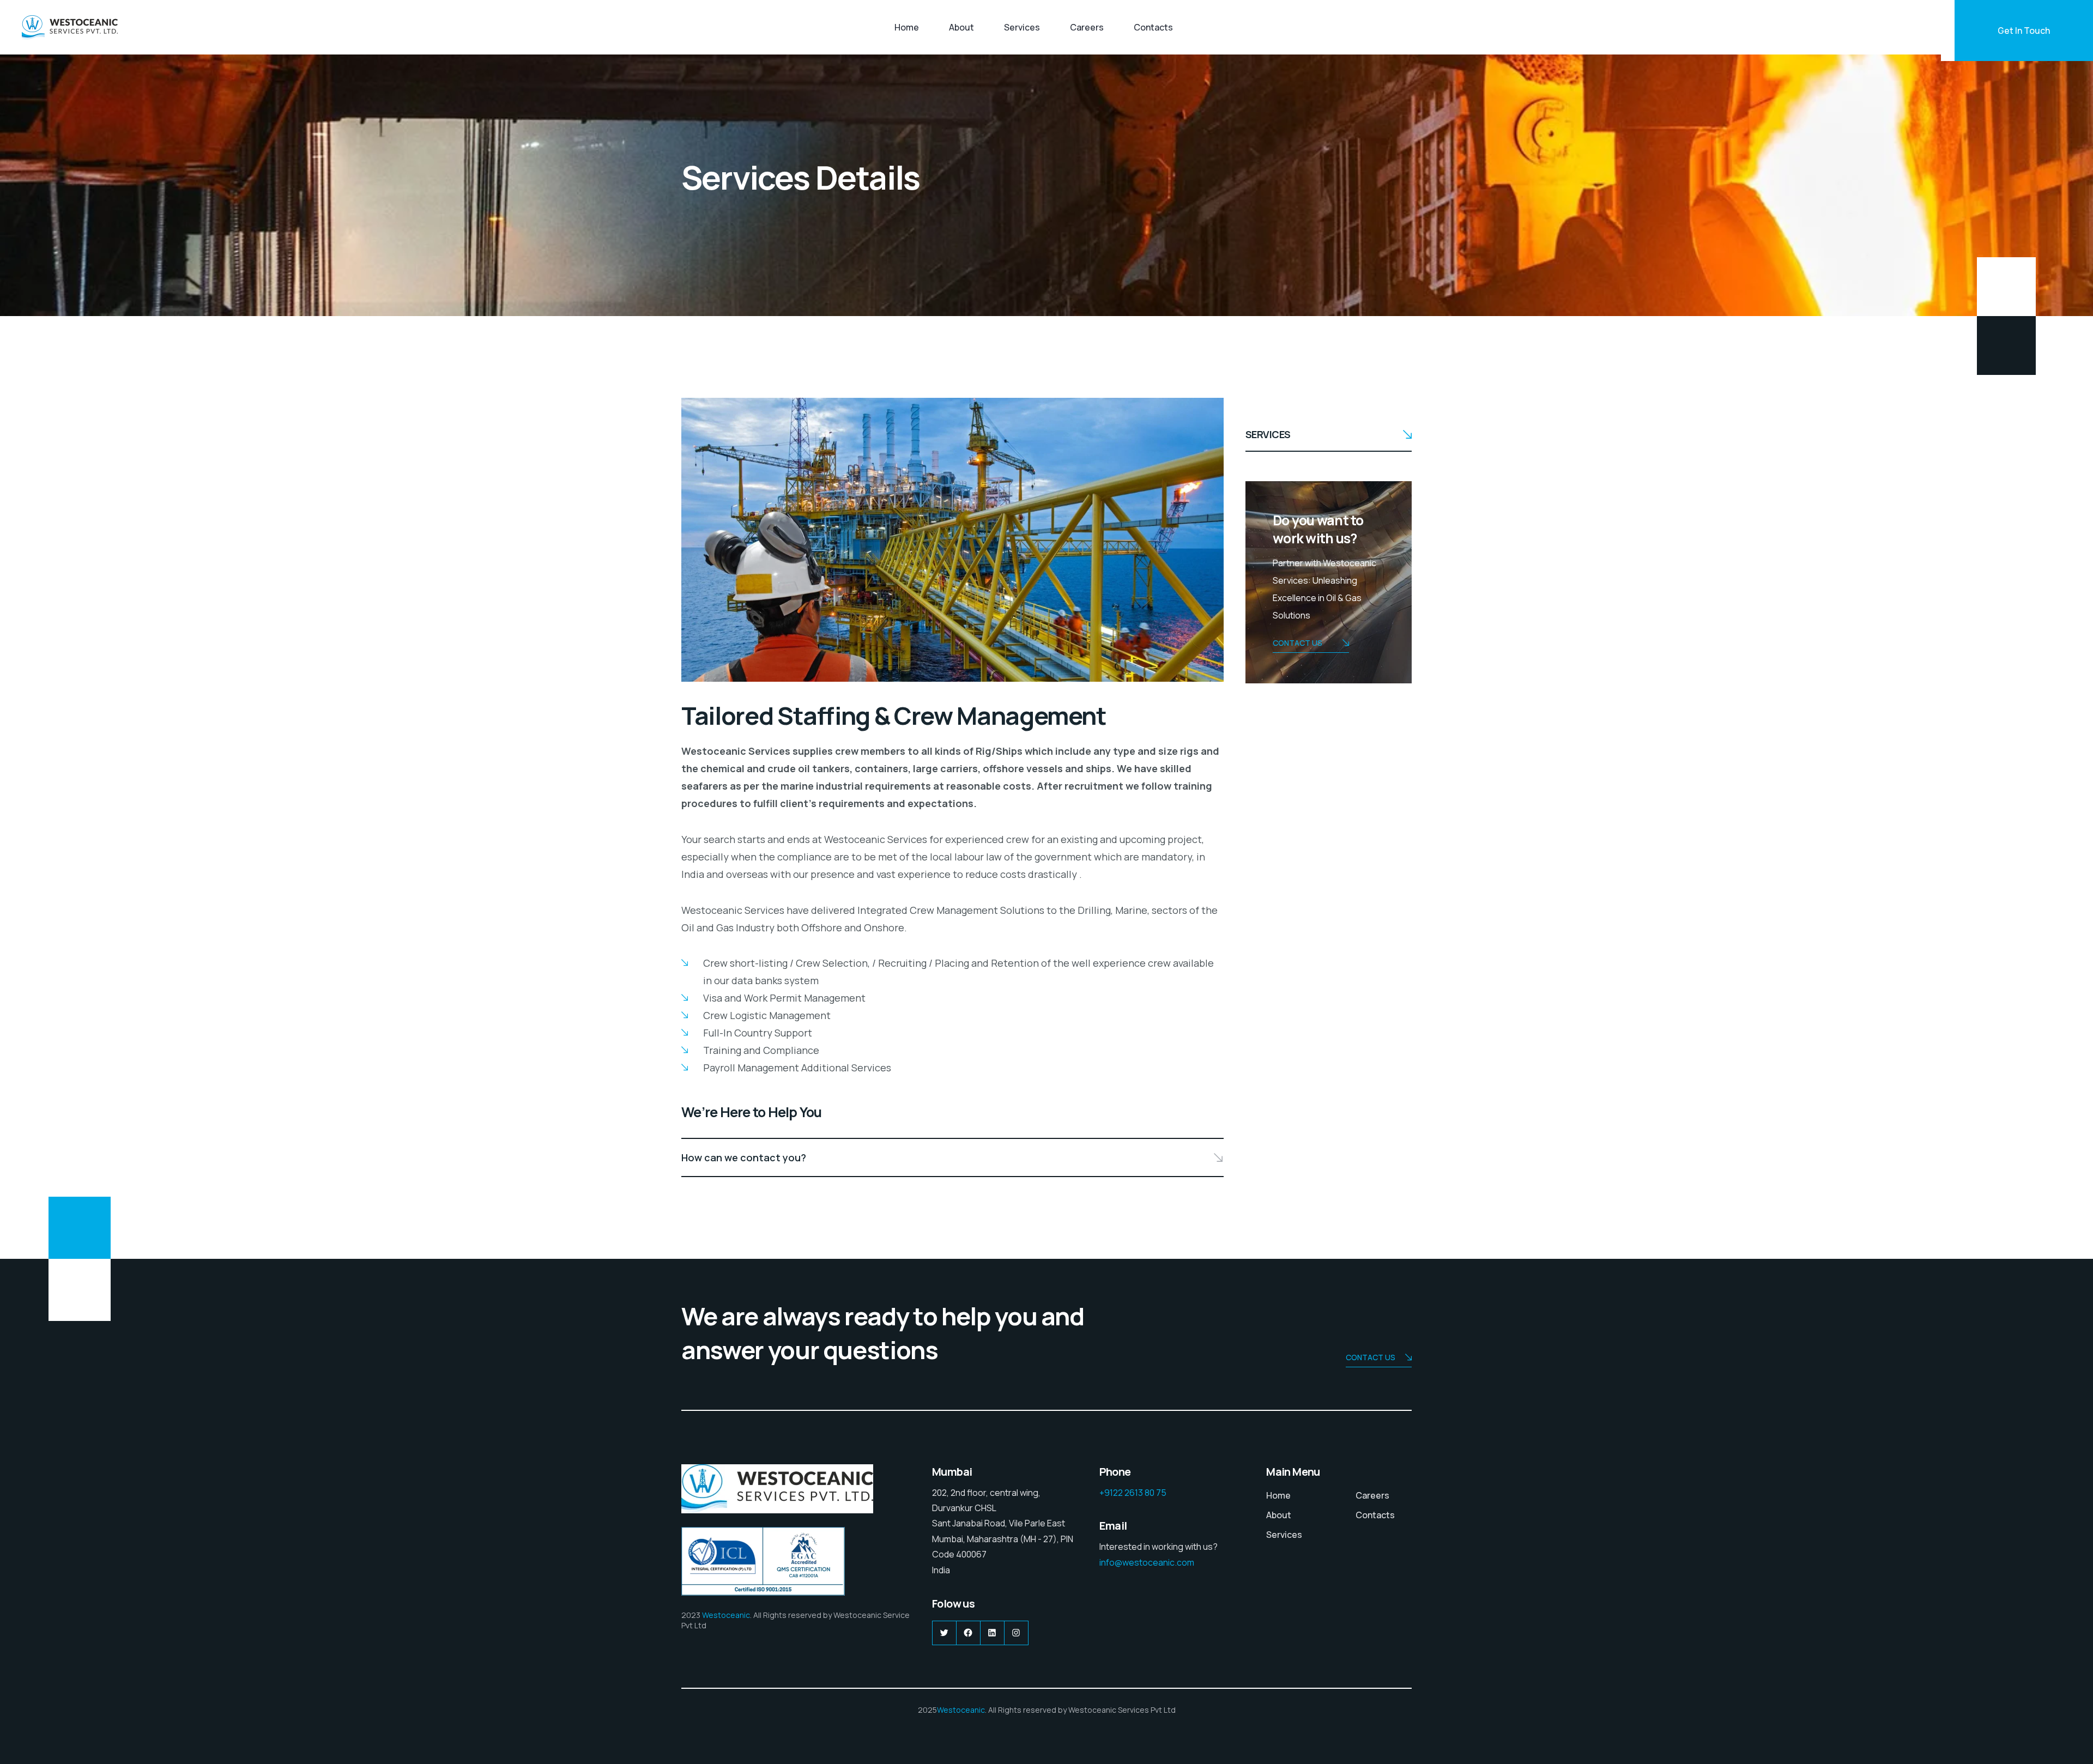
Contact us (1371, 1357)
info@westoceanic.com (1147, 1562)
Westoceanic (726, 1615)
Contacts (1153, 27)
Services (1022, 27)
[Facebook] (968, 1633)
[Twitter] (944, 1633)
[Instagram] (1016, 1633)
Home (907, 27)
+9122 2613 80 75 (1133, 1493)
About (961, 27)
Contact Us (1297, 643)
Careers (1087, 27)
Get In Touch (2024, 31)
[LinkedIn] (992, 1633)
